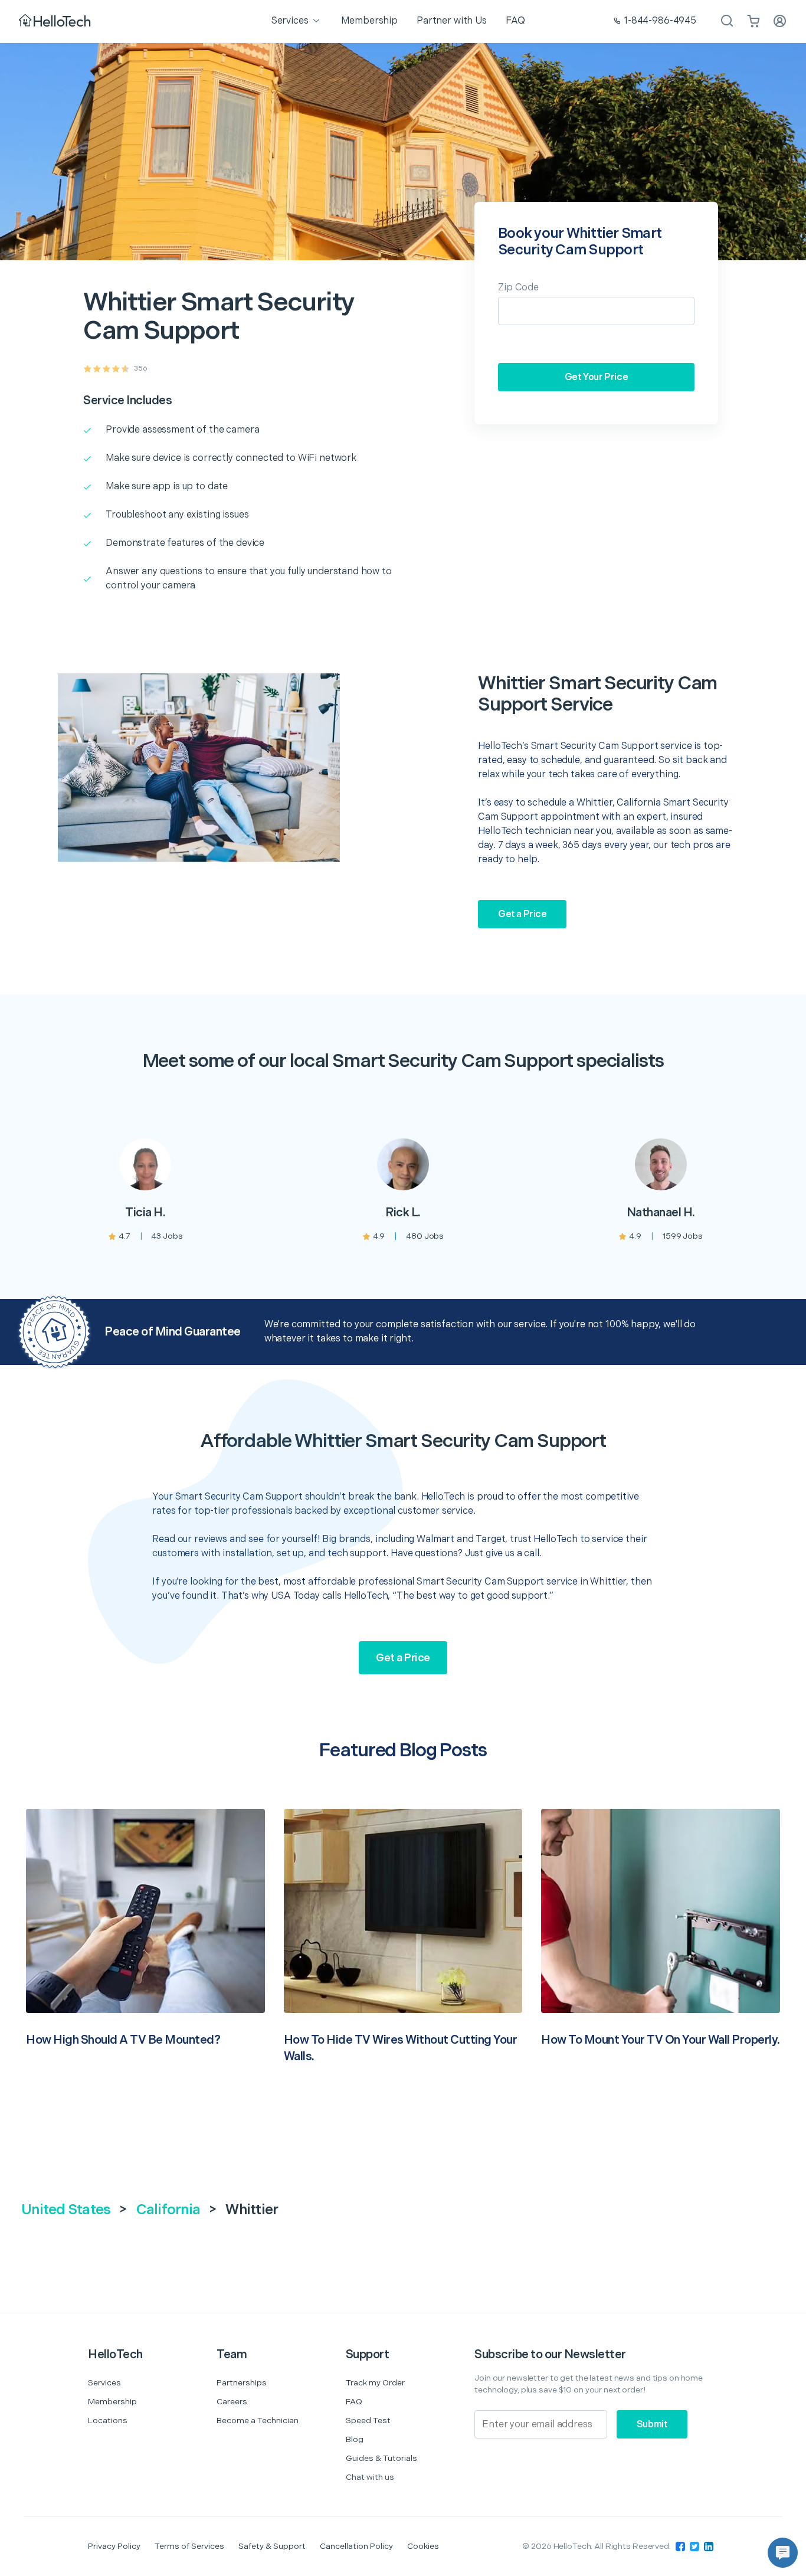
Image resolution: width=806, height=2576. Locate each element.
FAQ (354, 2402)
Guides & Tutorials (381, 2458)
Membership (112, 2402)
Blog (355, 2439)
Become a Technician (258, 2420)
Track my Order (375, 2383)
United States (66, 2210)
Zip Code (518, 288)
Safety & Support (272, 2546)
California (168, 2210)
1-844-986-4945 (660, 21)
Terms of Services (189, 2546)
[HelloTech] (56, 22)
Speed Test (368, 2420)
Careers (232, 2402)
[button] (783, 2553)
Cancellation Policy (356, 2546)
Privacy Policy (114, 2546)
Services (104, 2383)
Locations (108, 2420)
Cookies (423, 2546)
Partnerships (242, 2383)
